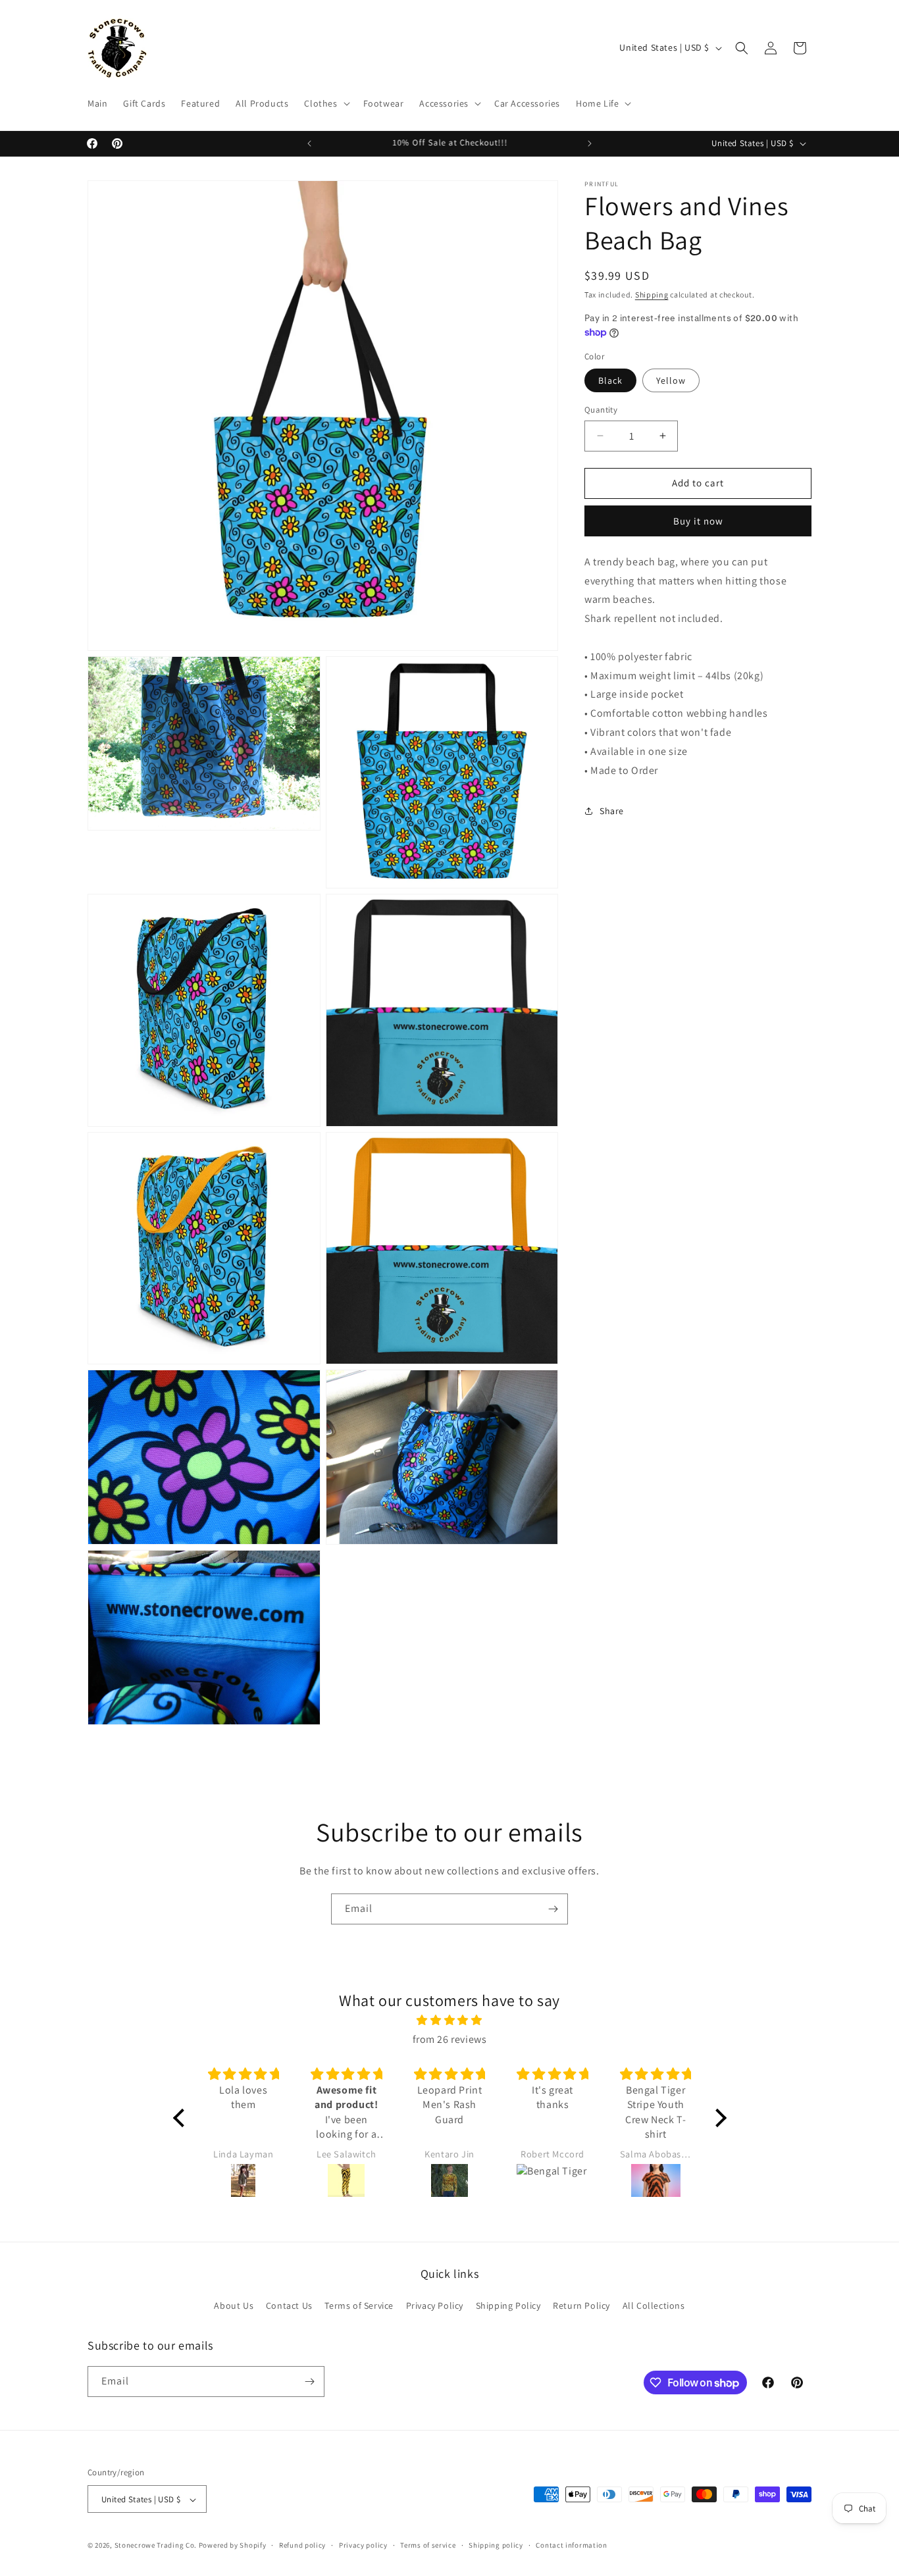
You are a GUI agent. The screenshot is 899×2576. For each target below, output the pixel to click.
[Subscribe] (553, 1909)
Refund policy (302, 2545)
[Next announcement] (590, 143)
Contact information (571, 2545)
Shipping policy (496, 2545)
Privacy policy (363, 2545)
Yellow (671, 380)
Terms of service (428, 2545)
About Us (234, 2306)
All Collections (654, 2306)
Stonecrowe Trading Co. (156, 2546)
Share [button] (612, 811)
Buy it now (698, 521)
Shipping (652, 295)
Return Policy (581, 2306)
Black (610, 380)
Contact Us (289, 2306)
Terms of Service (359, 2306)
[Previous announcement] (309, 143)
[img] (450, 2021)
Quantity (601, 410)
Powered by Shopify (233, 2546)
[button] (325, 103)
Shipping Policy (508, 2306)
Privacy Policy (435, 2306)
